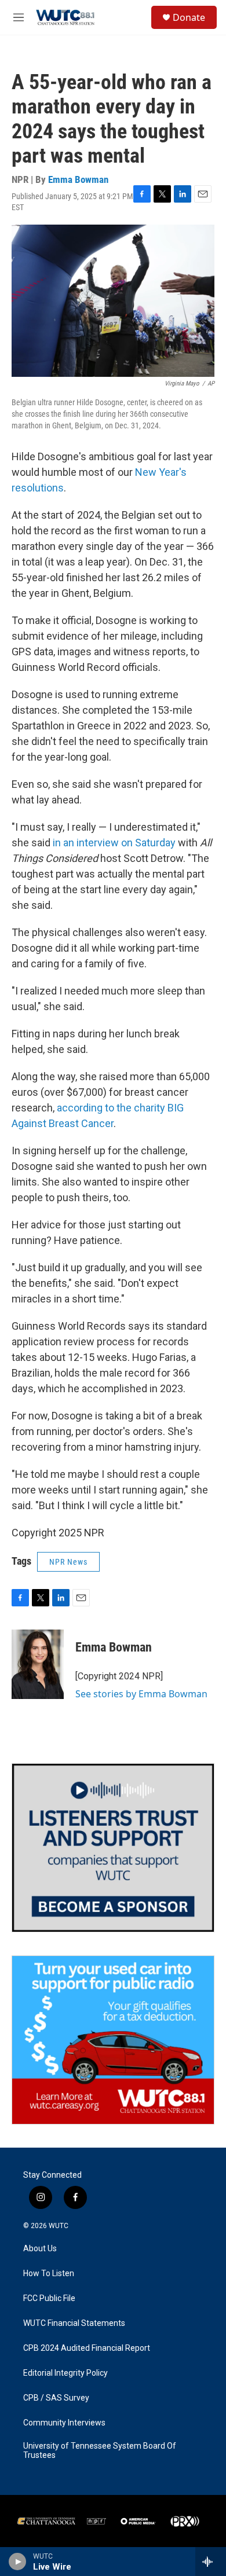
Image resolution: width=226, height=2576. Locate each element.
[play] (18, 2562)
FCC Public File (49, 2298)
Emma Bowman (78, 179)
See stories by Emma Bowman (141, 1694)
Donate (189, 17)
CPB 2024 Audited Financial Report (87, 2348)
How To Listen (49, 2274)
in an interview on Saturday (114, 843)
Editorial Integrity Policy (65, 2373)
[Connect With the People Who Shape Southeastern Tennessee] (113, 1848)
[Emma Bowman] (38, 1664)
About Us (40, 2249)
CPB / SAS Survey (56, 2398)
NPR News (68, 1562)
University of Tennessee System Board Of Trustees (100, 2451)
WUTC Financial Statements (74, 2323)
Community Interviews (64, 2423)
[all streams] (211, 2562)
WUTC (59, 2226)
